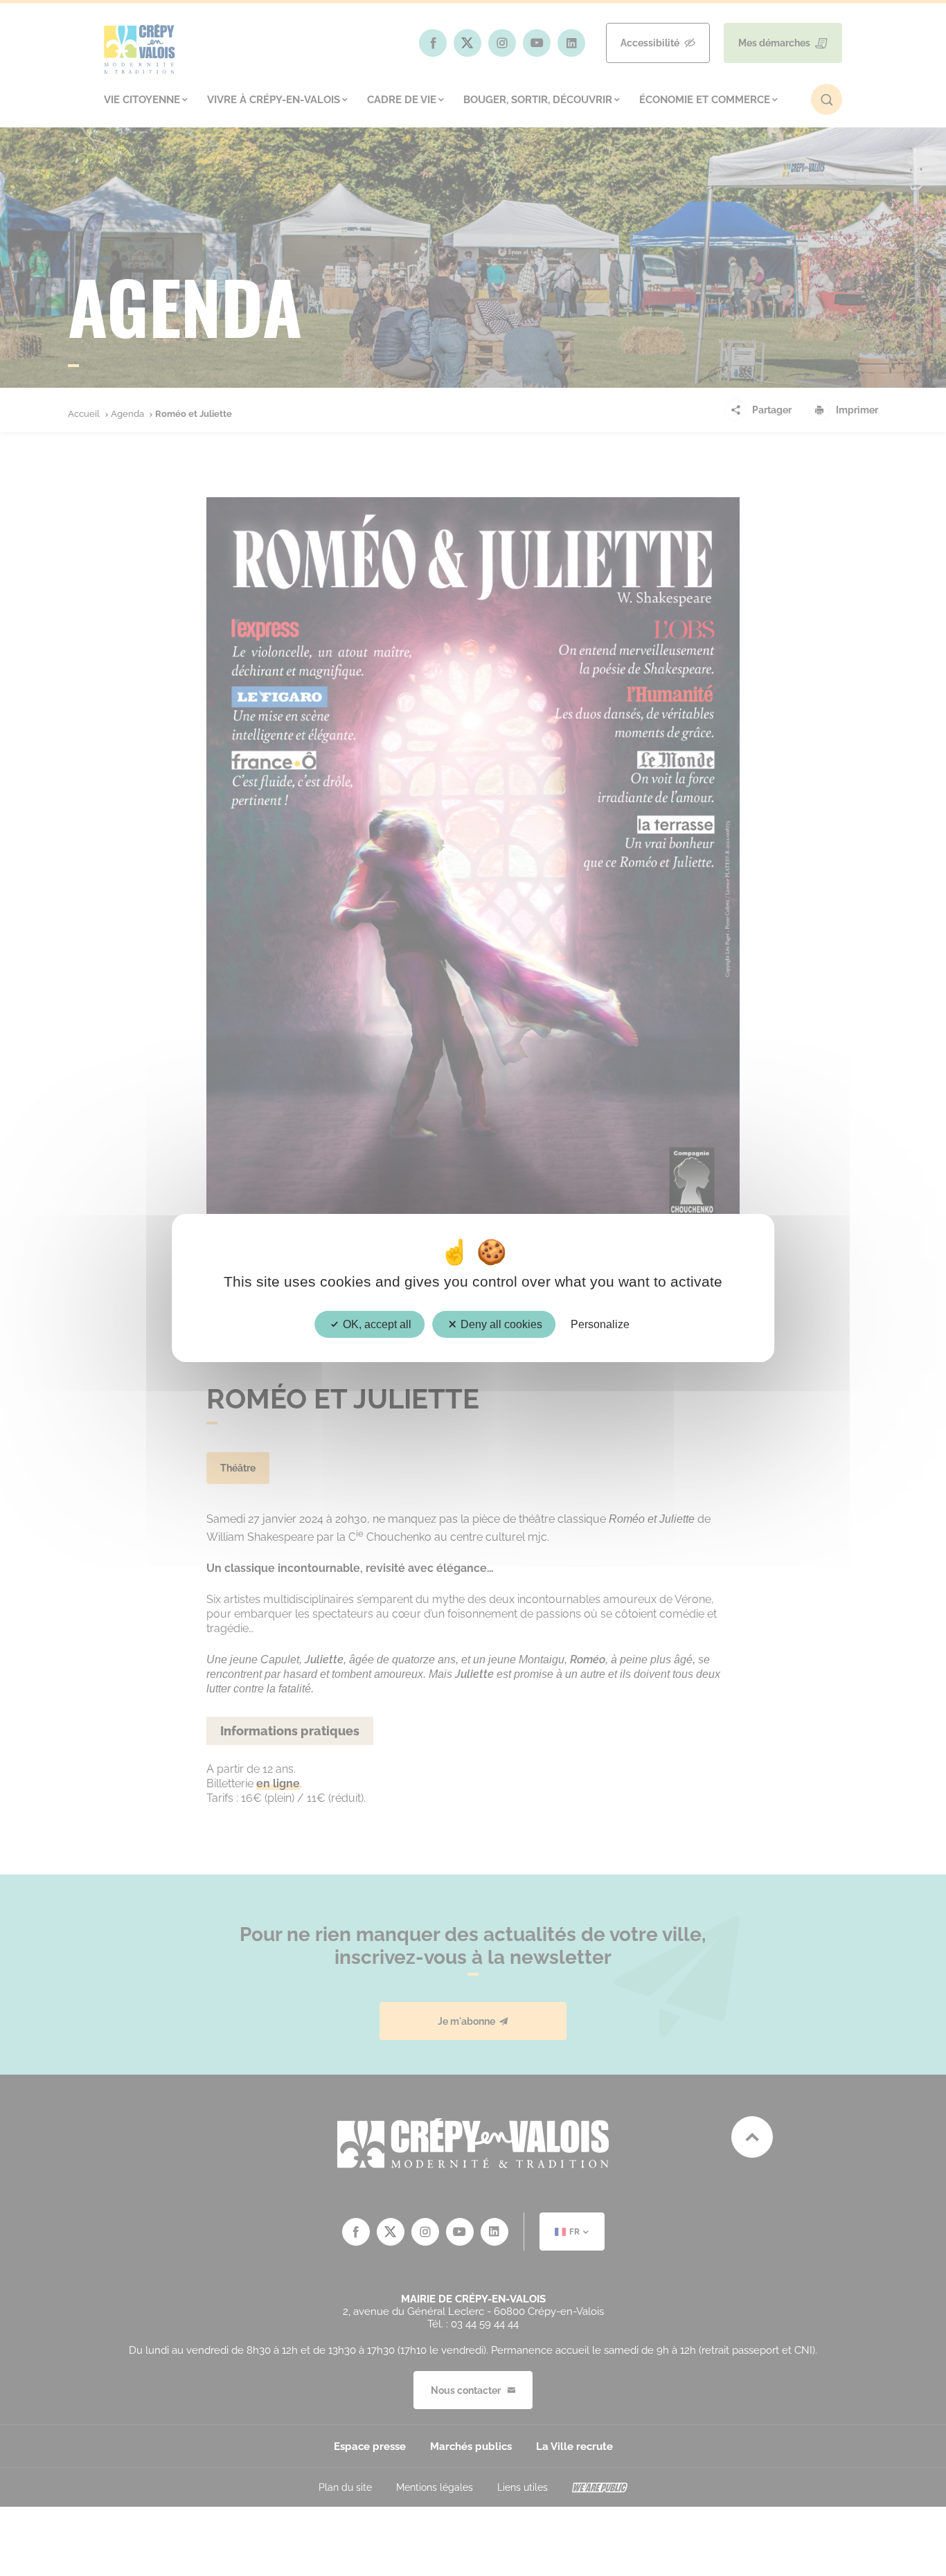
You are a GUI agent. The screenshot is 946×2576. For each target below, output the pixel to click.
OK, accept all (376, 1324)
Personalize (600, 1324)
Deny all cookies (500, 1324)
